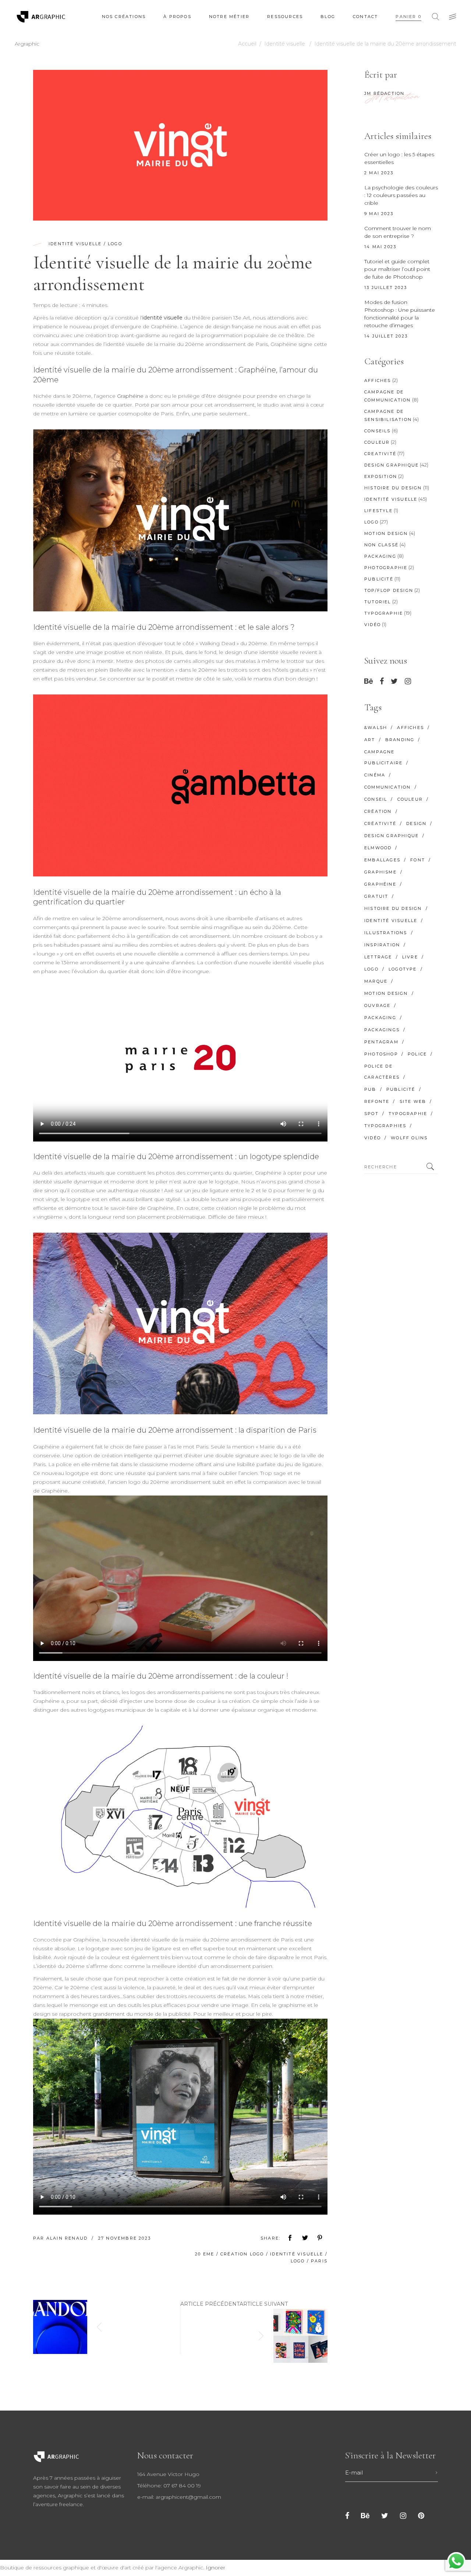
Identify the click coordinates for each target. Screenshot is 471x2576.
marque (376, 981)
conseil (376, 799)
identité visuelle (162, 318)
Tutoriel (378, 602)
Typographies (385, 1126)
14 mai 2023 (380, 247)
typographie (408, 1114)
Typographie (384, 613)
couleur (410, 799)
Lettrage (378, 957)
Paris (319, 2261)
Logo (115, 244)
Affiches (378, 380)
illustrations (386, 933)
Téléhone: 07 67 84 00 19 (169, 2486)
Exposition (381, 476)
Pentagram (381, 1042)
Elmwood (378, 848)
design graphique (392, 836)
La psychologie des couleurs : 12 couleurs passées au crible (401, 195)
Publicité (379, 579)
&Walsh (376, 728)
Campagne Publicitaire (383, 757)
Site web (413, 1101)
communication (388, 787)
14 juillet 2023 (386, 336)
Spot (371, 1114)
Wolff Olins (409, 1138)
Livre (410, 957)
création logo (242, 2254)
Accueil (247, 44)
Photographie (386, 568)
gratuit (376, 896)
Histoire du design (393, 488)
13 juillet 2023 (386, 287)
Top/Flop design (389, 590)
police (417, 1054)
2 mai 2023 (379, 173)
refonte (377, 1101)
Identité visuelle (285, 44)
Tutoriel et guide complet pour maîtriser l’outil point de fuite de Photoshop (397, 269)
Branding (400, 740)
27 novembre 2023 (125, 2238)
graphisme (380, 872)
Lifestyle (378, 511)
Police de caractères (382, 1072)
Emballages (382, 860)
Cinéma (375, 775)
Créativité (380, 823)
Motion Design (386, 533)
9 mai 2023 (379, 214)
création (378, 811)
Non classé (381, 545)
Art (370, 740)
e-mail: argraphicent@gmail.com (179, 2497)
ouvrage (377, 1005)
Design (416, 823)
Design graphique (392, 465)
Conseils (378, 431)
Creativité (380, 454)
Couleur (377, 442)
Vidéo (373, 625)
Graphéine (130, 396)
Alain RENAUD (68, 2238)
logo (298, 2261)
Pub (370, 1089)
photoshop (381, 1054)
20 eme (205, 2254)
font (418, 860)
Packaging (380, 556)
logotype (403, 969)
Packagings (382, 1030)
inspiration (382, 945)
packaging (380, 1018)
